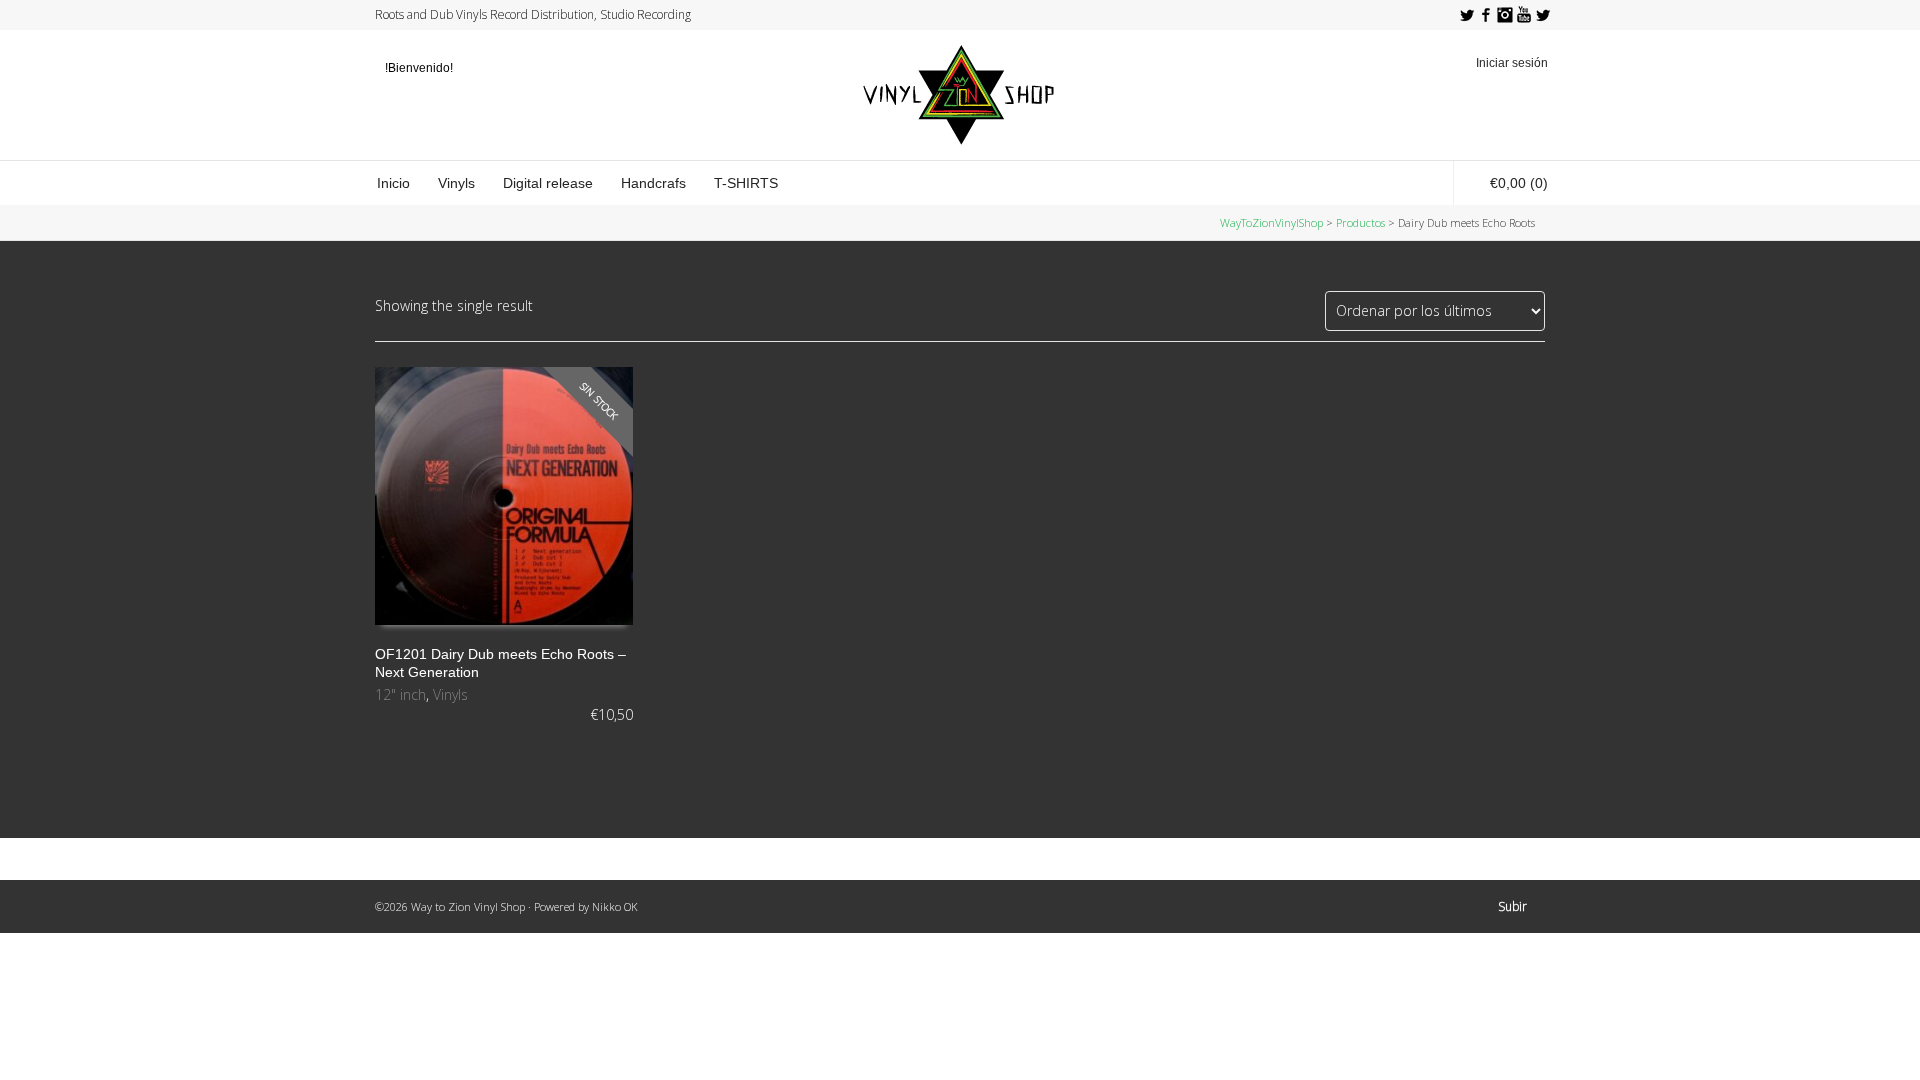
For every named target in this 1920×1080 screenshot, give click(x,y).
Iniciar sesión (1512, 63)
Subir (1512, 906)
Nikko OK (615, 906)
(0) (1519, 183)
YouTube (1524, 15)
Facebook (1486, 15)
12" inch (400, 694)
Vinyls (450, 694)
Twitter (1467, 15)
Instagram (1505, 15)
